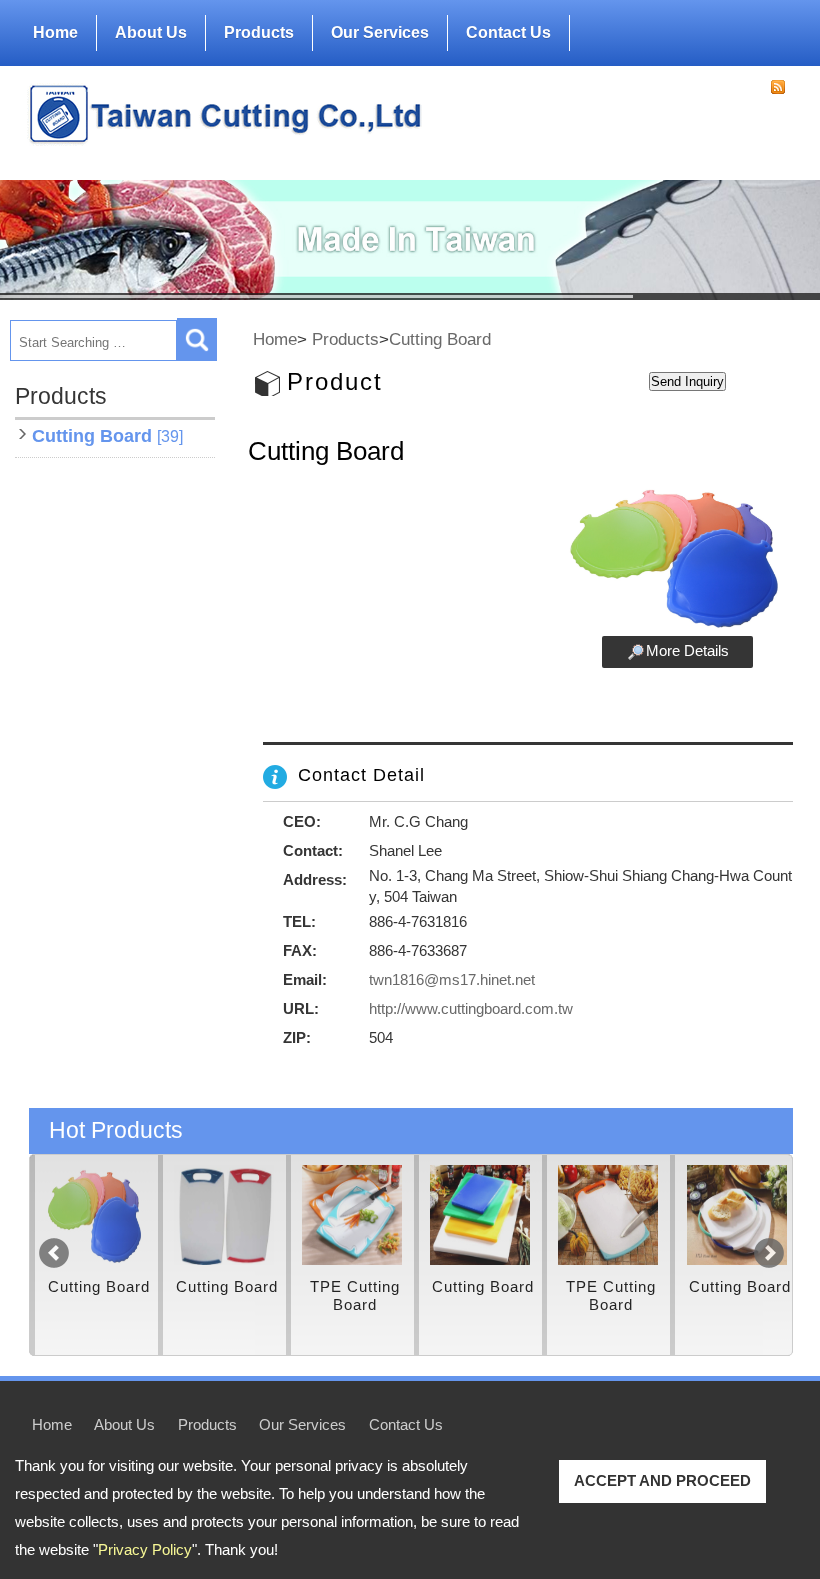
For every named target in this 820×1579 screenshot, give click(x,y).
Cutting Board (107, 436)
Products (259, 32)
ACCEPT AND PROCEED (662, 1480)
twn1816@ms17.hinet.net (452, 979)
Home (55, 32)
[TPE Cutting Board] (352, 1215)
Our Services (380, 32)
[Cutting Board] (96, 1215)
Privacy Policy (145, 1549)
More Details (687, 650)
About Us (151, 32)
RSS (778, 87)
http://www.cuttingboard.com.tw (471, 1008)
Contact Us (508, 32)
